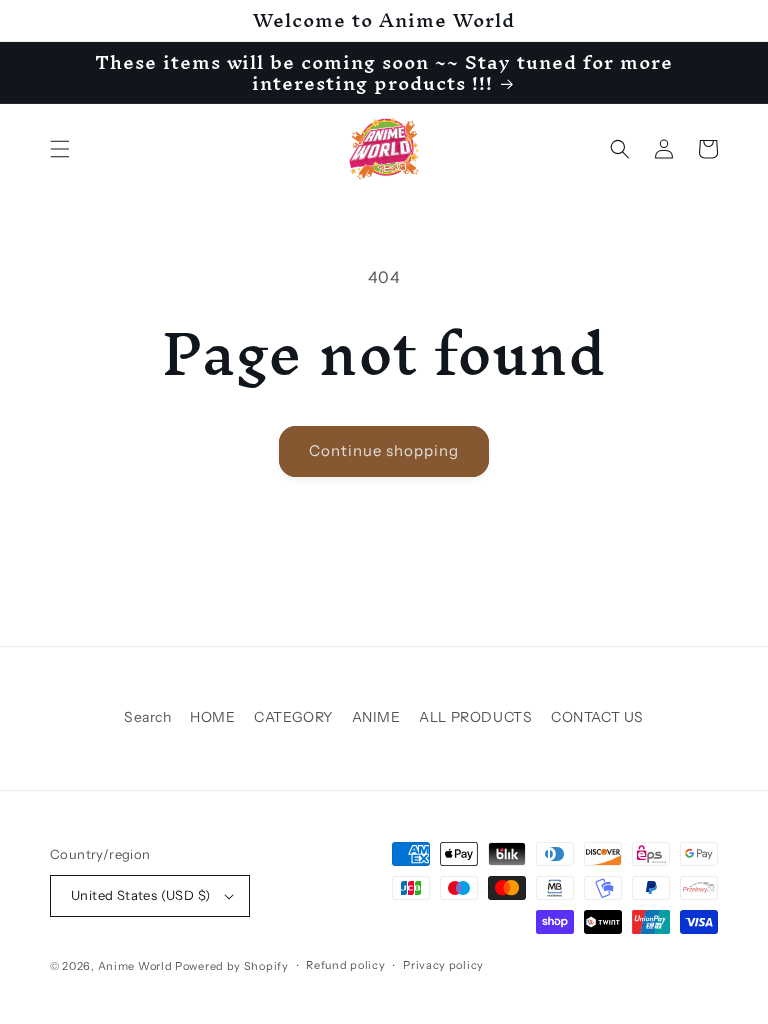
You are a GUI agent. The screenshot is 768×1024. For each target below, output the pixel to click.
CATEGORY (293, 717)
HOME (212, 717)
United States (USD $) (140, 895)
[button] (60, 149)
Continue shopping (384, 450)
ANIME (376, 717)
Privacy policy (443, 965)
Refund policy (345, 965)
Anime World (135, 966)
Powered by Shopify (232, 966)
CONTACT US (597, 717)
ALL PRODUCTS (475, 717)
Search (148, 717)
